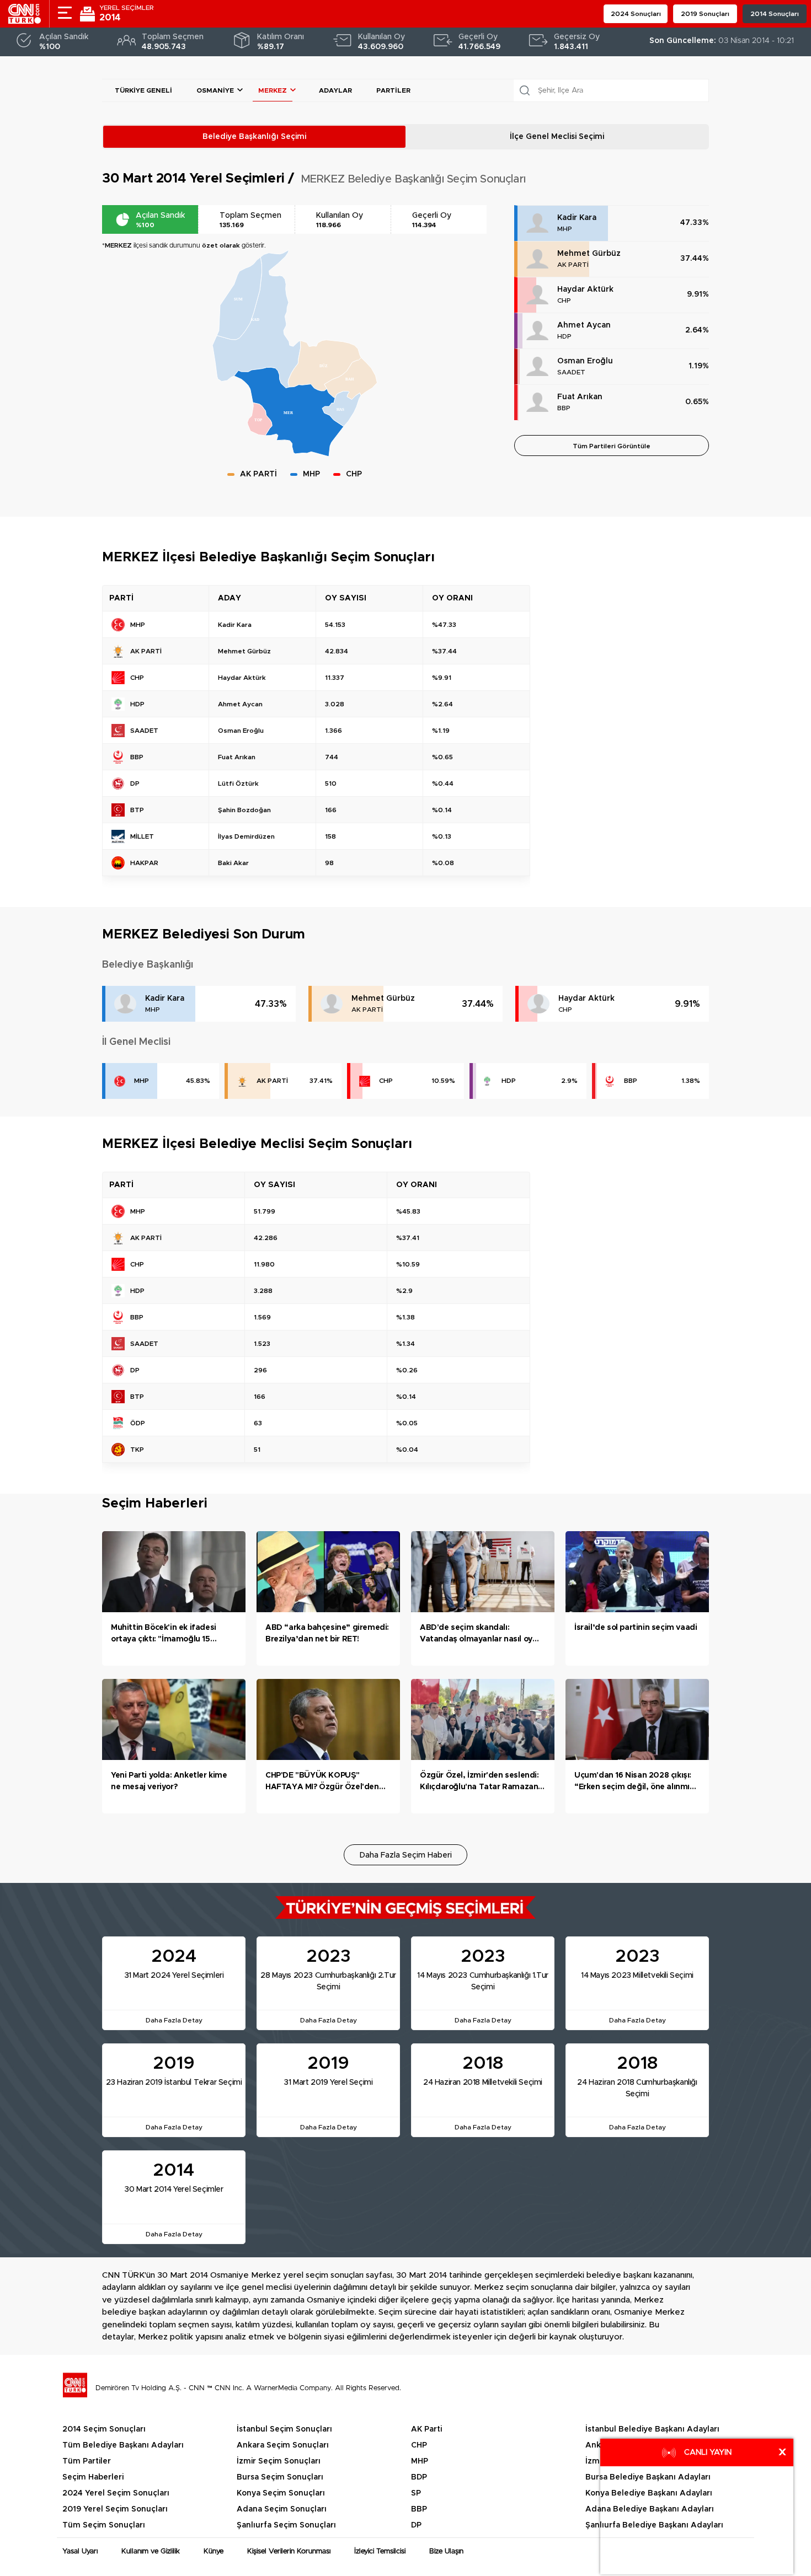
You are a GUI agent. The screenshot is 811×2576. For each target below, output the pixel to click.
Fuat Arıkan (580, 397)
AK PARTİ (573, 265)
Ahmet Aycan (584, 325)
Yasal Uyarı (80, 2551)
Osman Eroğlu (585, 361)
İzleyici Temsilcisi (380, 2551)
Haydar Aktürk (585, 289)
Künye (214, 2551)
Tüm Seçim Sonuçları (104, 2525)
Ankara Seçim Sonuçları (283, 2445)
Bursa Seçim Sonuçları (280, 2477)
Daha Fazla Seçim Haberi (406, 1855)
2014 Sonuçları (775, 14)
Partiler (393, 90)
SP (416, 2493)
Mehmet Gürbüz (589, 254)
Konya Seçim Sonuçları (281, 2493)
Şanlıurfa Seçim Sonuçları (286, 2525)
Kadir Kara (577, 218)
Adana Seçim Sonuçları (282, 2509)
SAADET (571, 372)
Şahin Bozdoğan (244, 810)
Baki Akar (233, 863)
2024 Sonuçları (636, 14)
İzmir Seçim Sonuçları (279, 2461)
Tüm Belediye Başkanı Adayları (123, 2445)
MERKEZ (273, 90)
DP (416, 2525)
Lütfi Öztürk (238, 783)
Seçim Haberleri (93, 2477)
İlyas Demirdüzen (246, 836)
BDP (419, 2477)
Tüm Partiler (87, 2461)
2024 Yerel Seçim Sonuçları (116, 2493)
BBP (564, 408)
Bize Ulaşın (446, 2551)
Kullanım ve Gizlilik (151, 2551)
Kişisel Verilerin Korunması (289, 2551)
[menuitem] (257, 319)
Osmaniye (215, 90)
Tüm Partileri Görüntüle (612, 446)
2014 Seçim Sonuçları (104, 2429)
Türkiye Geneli (143, 90)
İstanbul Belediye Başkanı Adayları (652, 2429)
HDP (564, 336)
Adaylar (335, 90)
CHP (564, 300)
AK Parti (426, 2429)
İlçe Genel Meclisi (557, 137)
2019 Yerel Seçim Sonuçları (115, 2509)
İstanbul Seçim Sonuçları (284, 2429)
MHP (565, 229)
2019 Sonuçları (705, 14)
